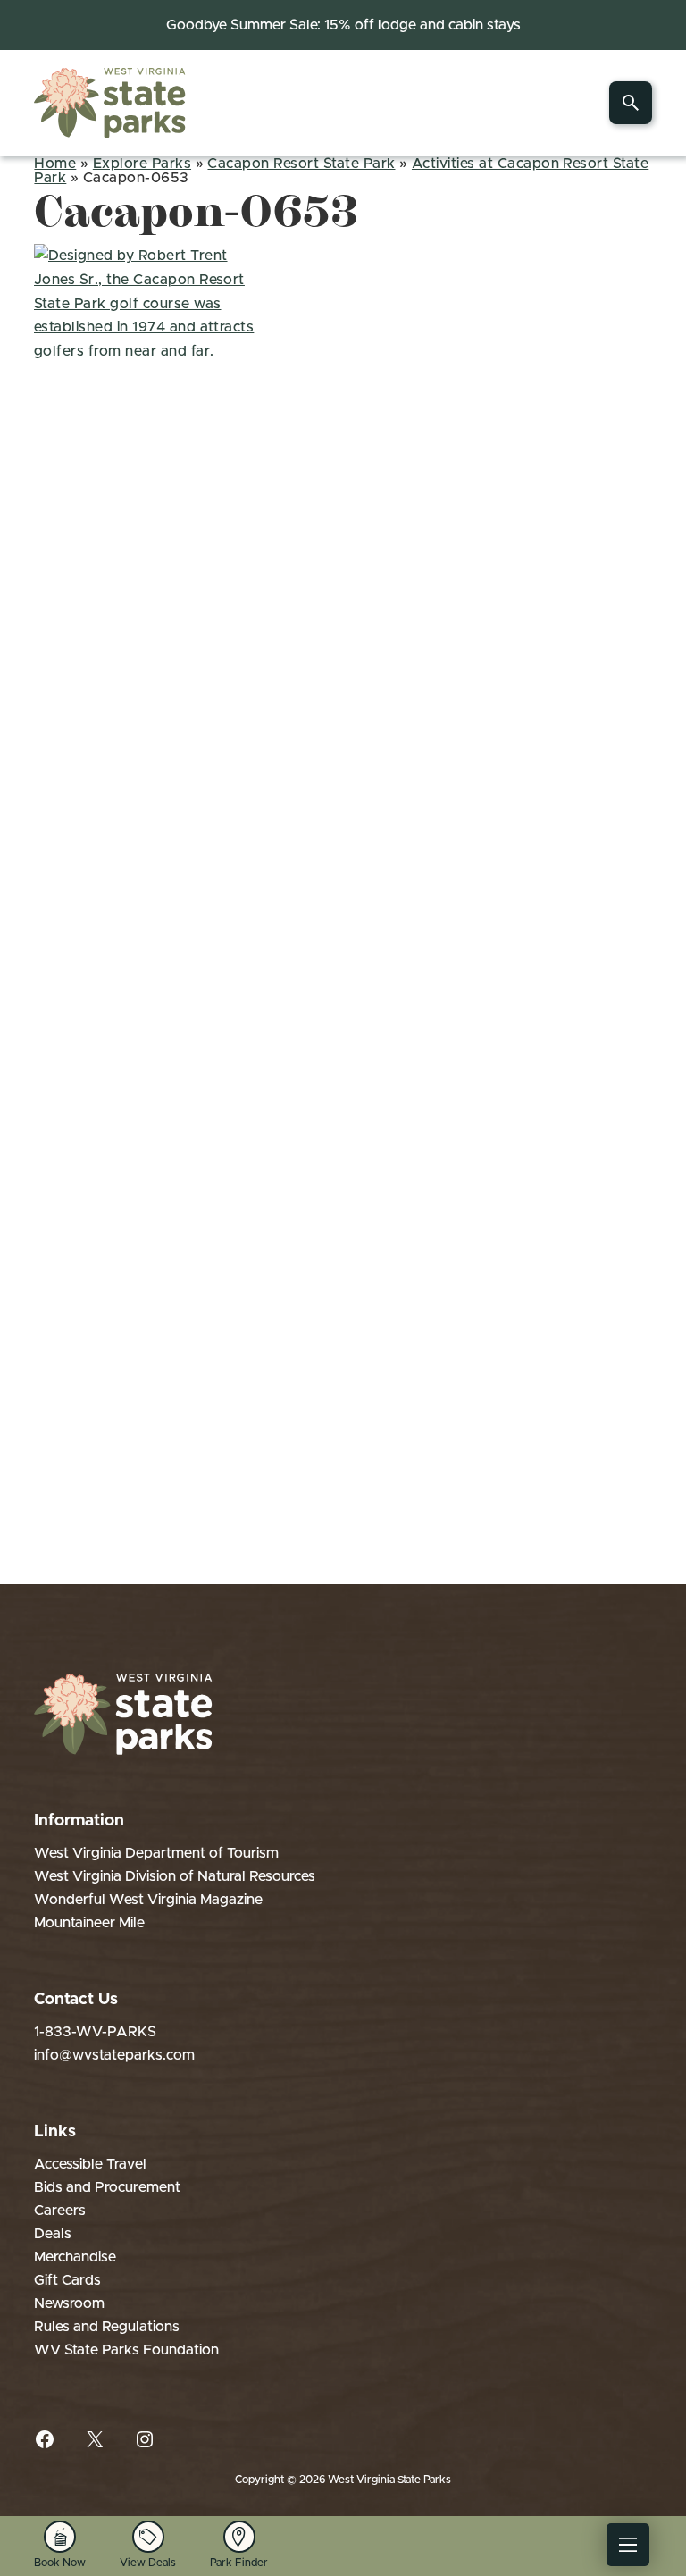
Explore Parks (142, 164)
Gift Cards (67, 2280)
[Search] (631, 103)
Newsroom (69, 2303)
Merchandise (75, 2257)
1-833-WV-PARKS (95, 2032)
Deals (53, 2234)
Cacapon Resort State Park (301, 164)
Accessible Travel (90, 2164)
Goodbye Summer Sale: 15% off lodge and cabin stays (343, 25)
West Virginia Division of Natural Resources (175, 1876)
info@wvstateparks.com (114, 2055)
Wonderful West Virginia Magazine (148, 1900)
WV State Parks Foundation (126, 2350)
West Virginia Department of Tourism (156, 1853)
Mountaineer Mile (89, 1923)
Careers (60, 2211)
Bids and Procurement (107, 2187)
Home (55, 164)
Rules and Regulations (107, 2327)
